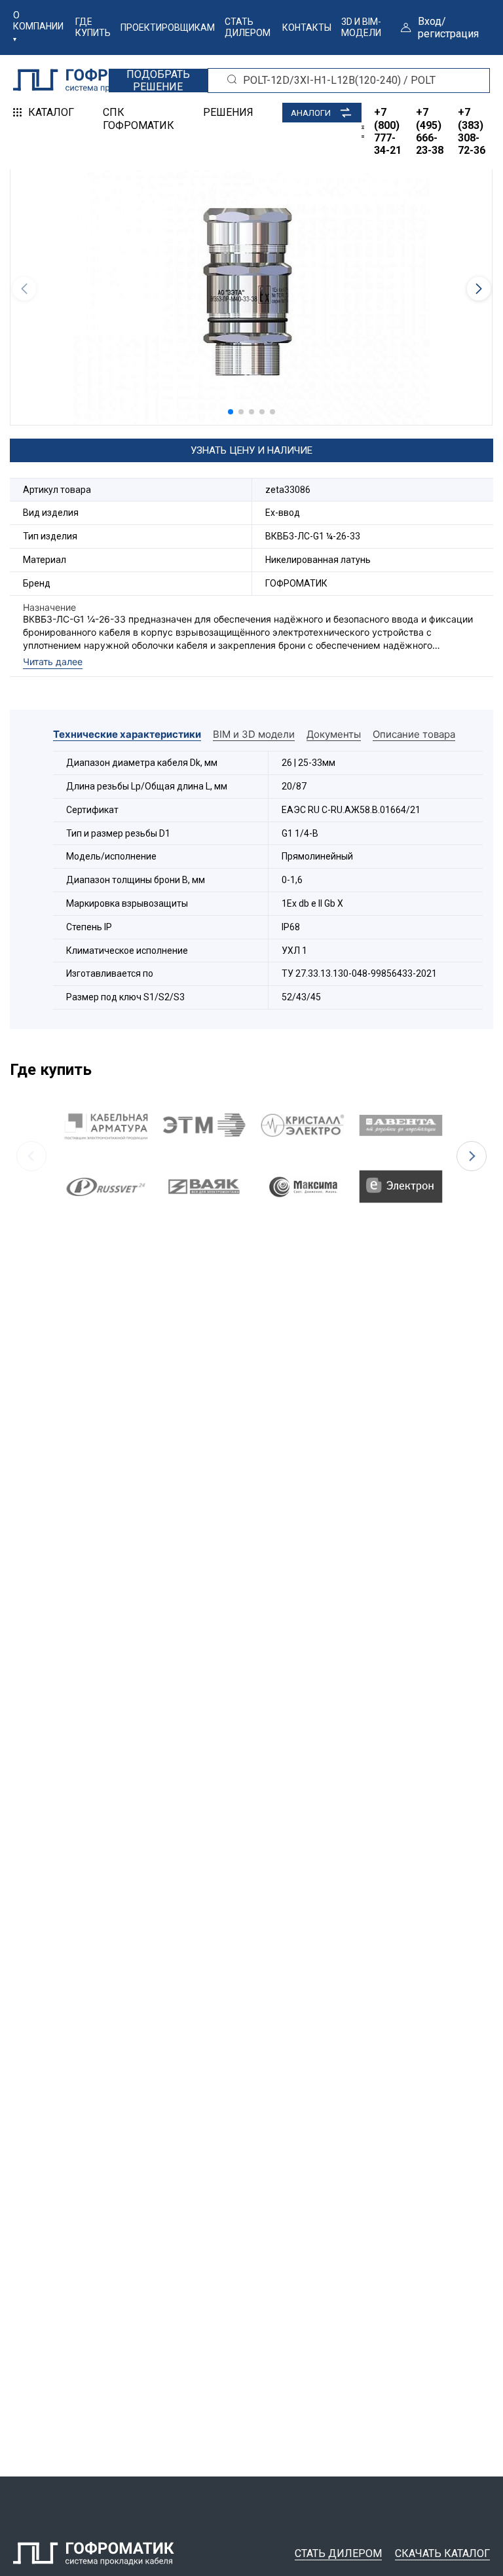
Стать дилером (248, 27)
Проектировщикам (168, 27)
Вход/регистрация (448, 27)
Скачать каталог (442, 2553)
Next (472, 1156)
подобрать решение (158, 81)
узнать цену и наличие (251, 450)
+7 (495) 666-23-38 (430, 131)
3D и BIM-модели (361, 27)
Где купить (93, 27)
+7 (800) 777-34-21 (388, 131)
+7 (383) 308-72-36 (472, 131)
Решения (228, 112)
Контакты (307, 27)
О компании (38, 21)
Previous (31, 1156)
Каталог (51, 112)
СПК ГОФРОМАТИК (139, 118)
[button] (231, 412)
